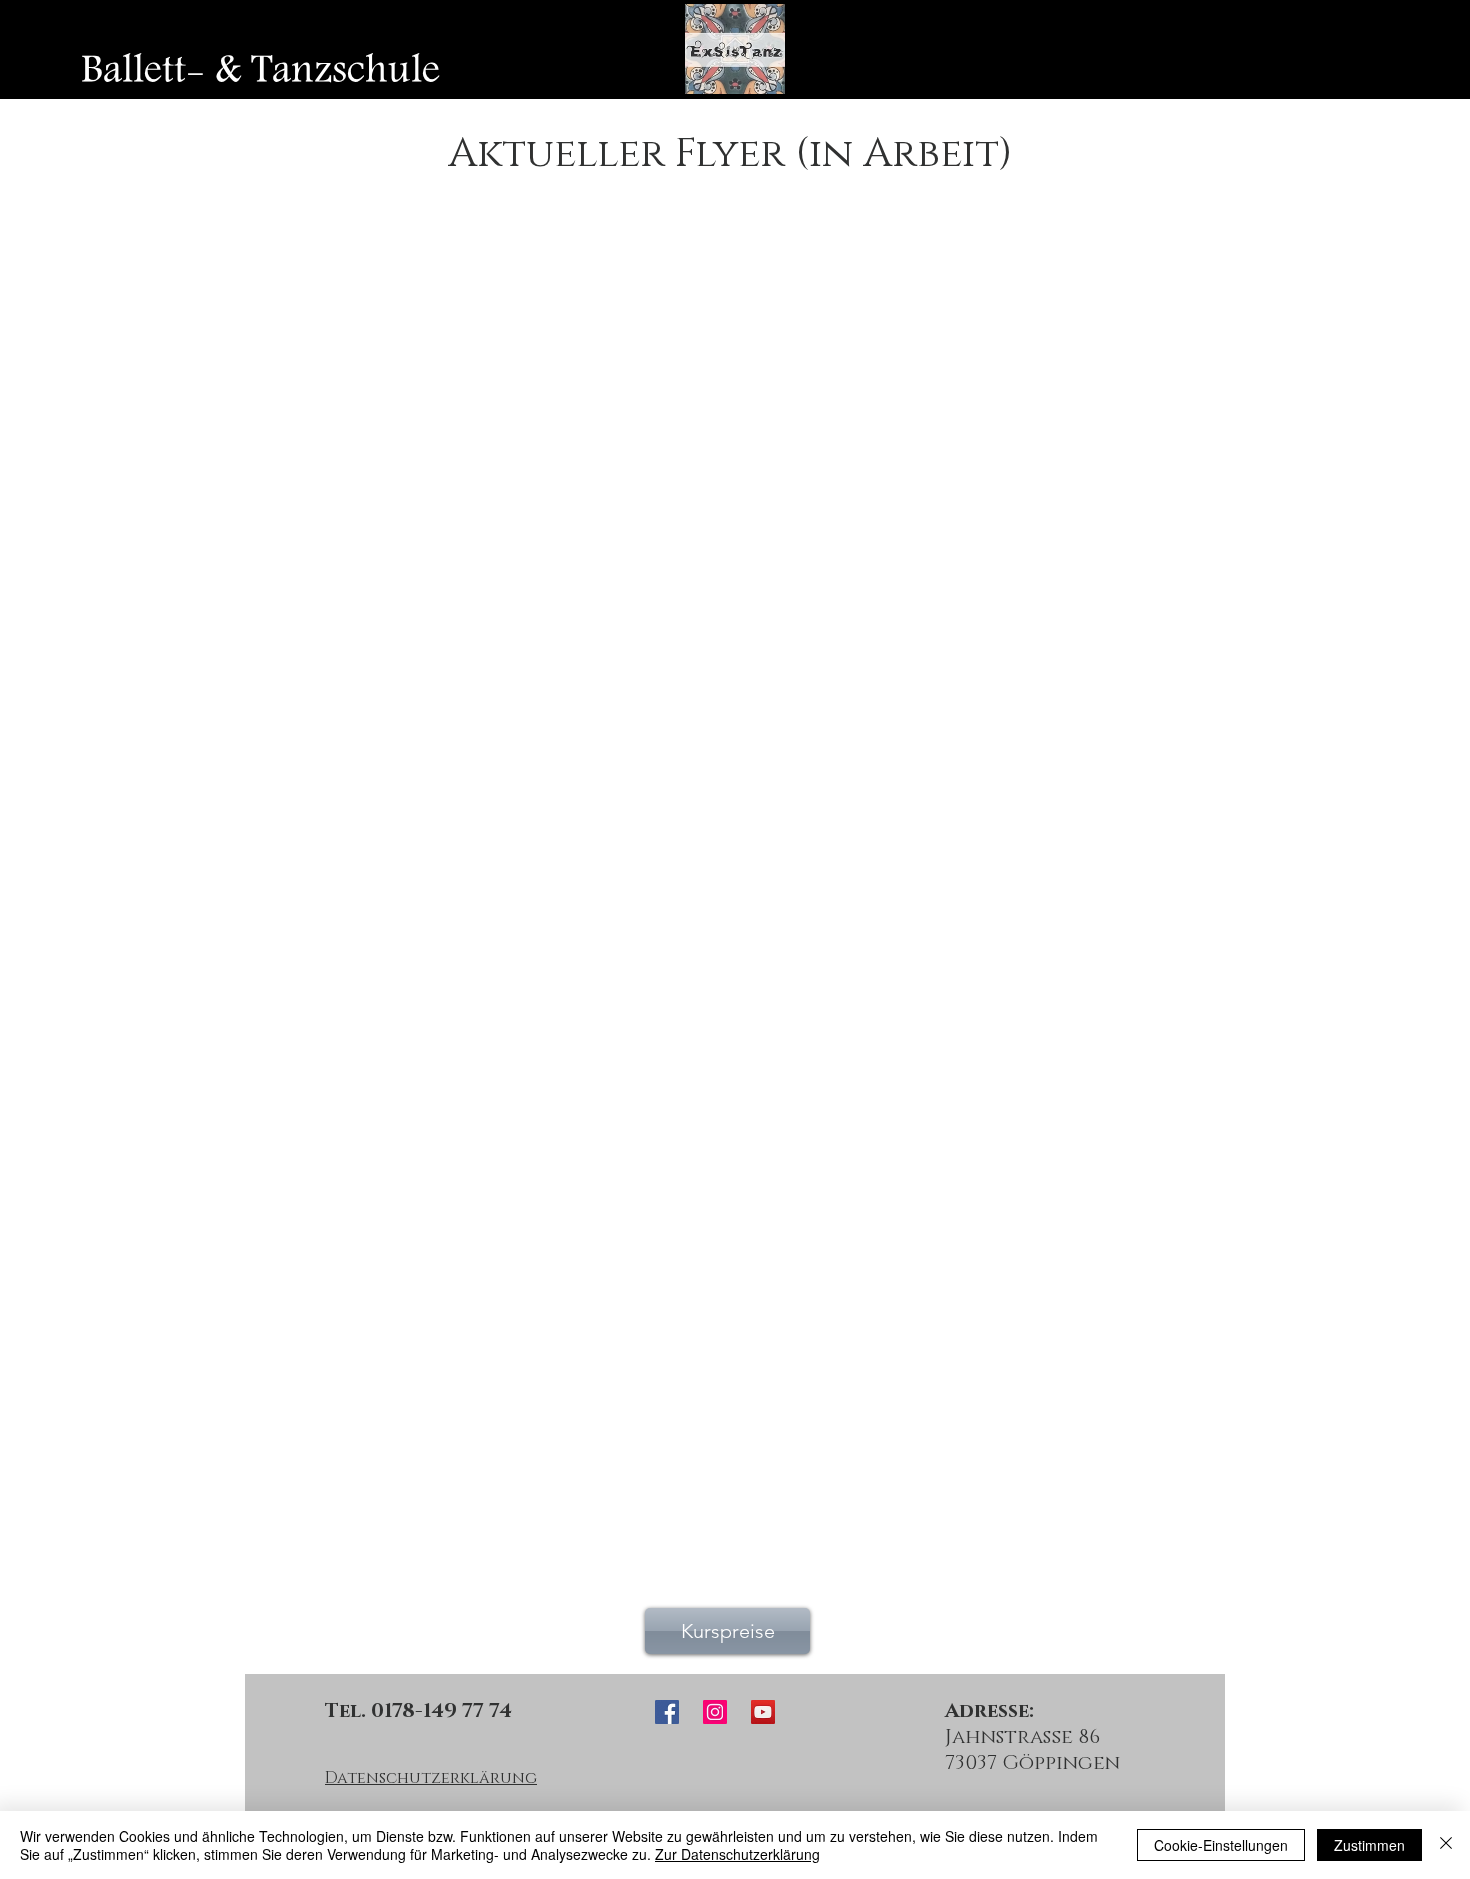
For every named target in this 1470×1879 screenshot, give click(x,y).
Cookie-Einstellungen (1221, 1845)
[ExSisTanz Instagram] (715, 1712)
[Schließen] (1446, 1845)
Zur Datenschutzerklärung (737, 1854)
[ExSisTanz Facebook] (667, 1712)
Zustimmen (1369, 1845)
